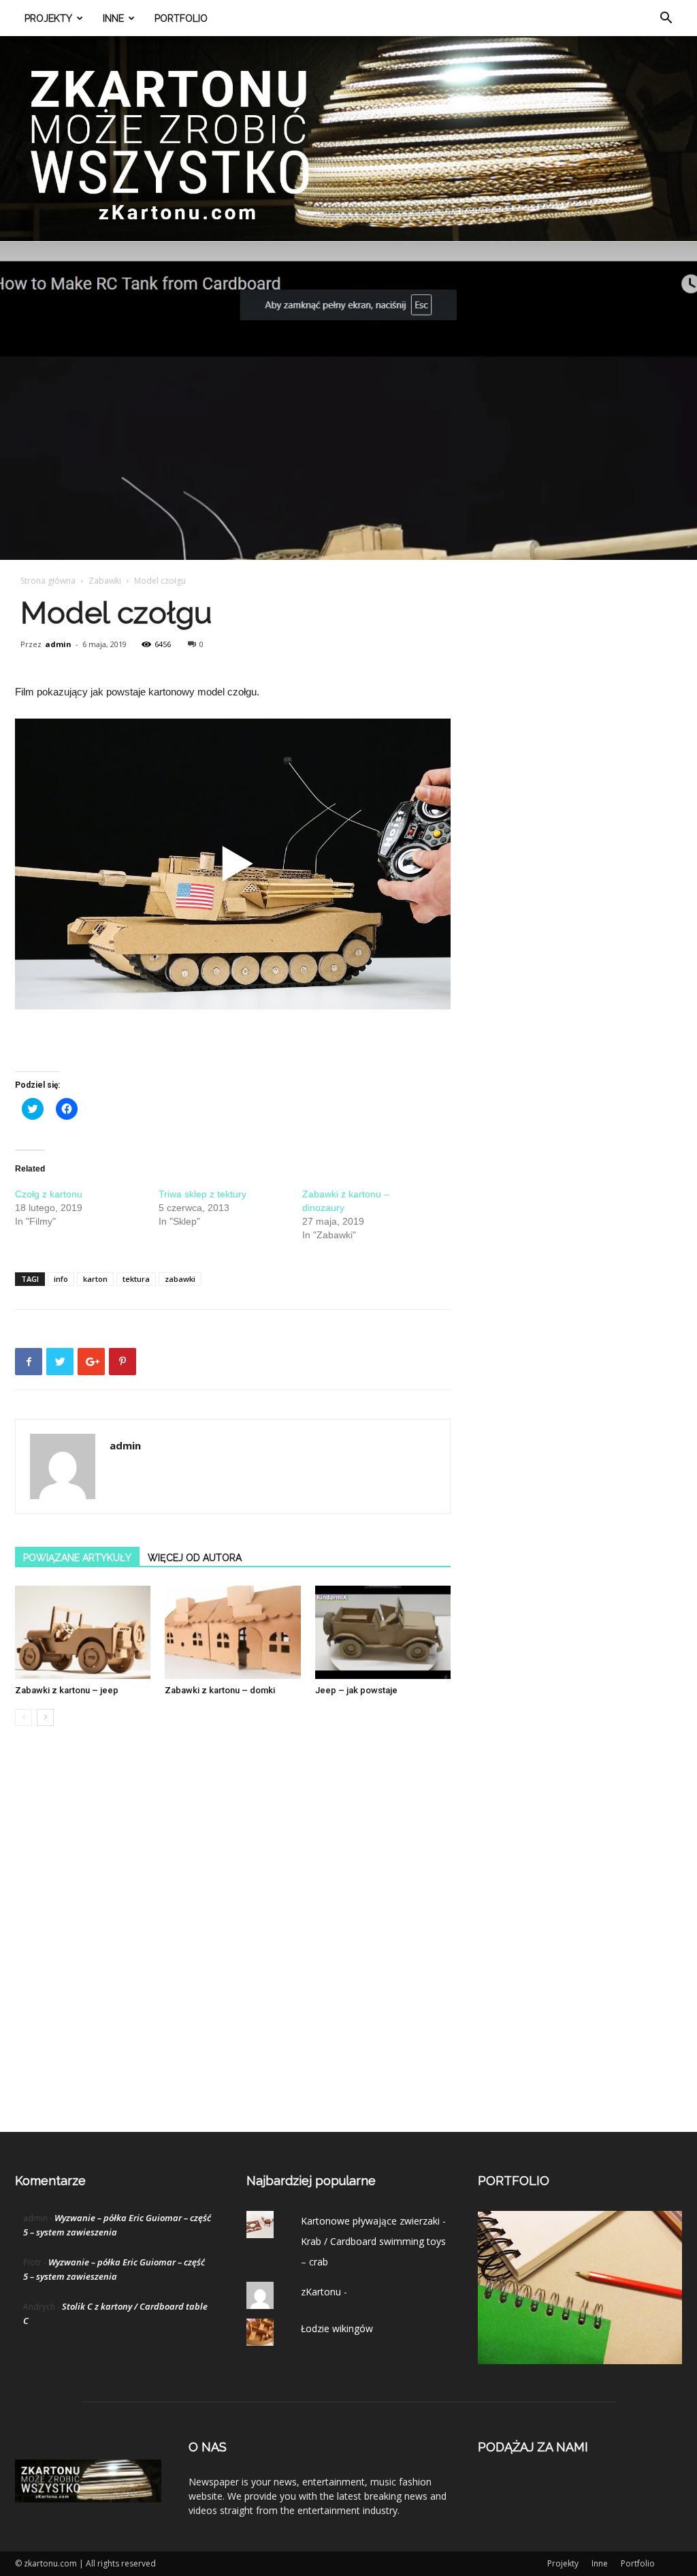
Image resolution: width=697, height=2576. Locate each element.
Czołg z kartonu (49, 1194)
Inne (113, 18)
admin (58, 644)
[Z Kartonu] (348, 139)
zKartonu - (324, 2292)
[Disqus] (233, 1943)
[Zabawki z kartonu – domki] (232, 1632)
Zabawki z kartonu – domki (220, 1690)
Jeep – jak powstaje (356, 1690)
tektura (136, 1279)
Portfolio (181, 18)
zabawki (180, 1279)
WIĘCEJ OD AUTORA (195, 1558)
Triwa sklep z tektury (202, 1194)
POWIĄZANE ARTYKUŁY (77, 1558)
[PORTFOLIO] (580, 2360)
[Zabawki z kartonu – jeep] (83, 1632)
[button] (666, 19)
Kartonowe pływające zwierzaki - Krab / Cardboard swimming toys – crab (373, 2241)
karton (95, 1279)
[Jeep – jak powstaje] (383, 1632)
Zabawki (105, 581)
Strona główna (48, 581)
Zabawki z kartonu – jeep (67, 1690)
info (61, 1279)
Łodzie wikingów (337, 2328)
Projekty (48, 18)
